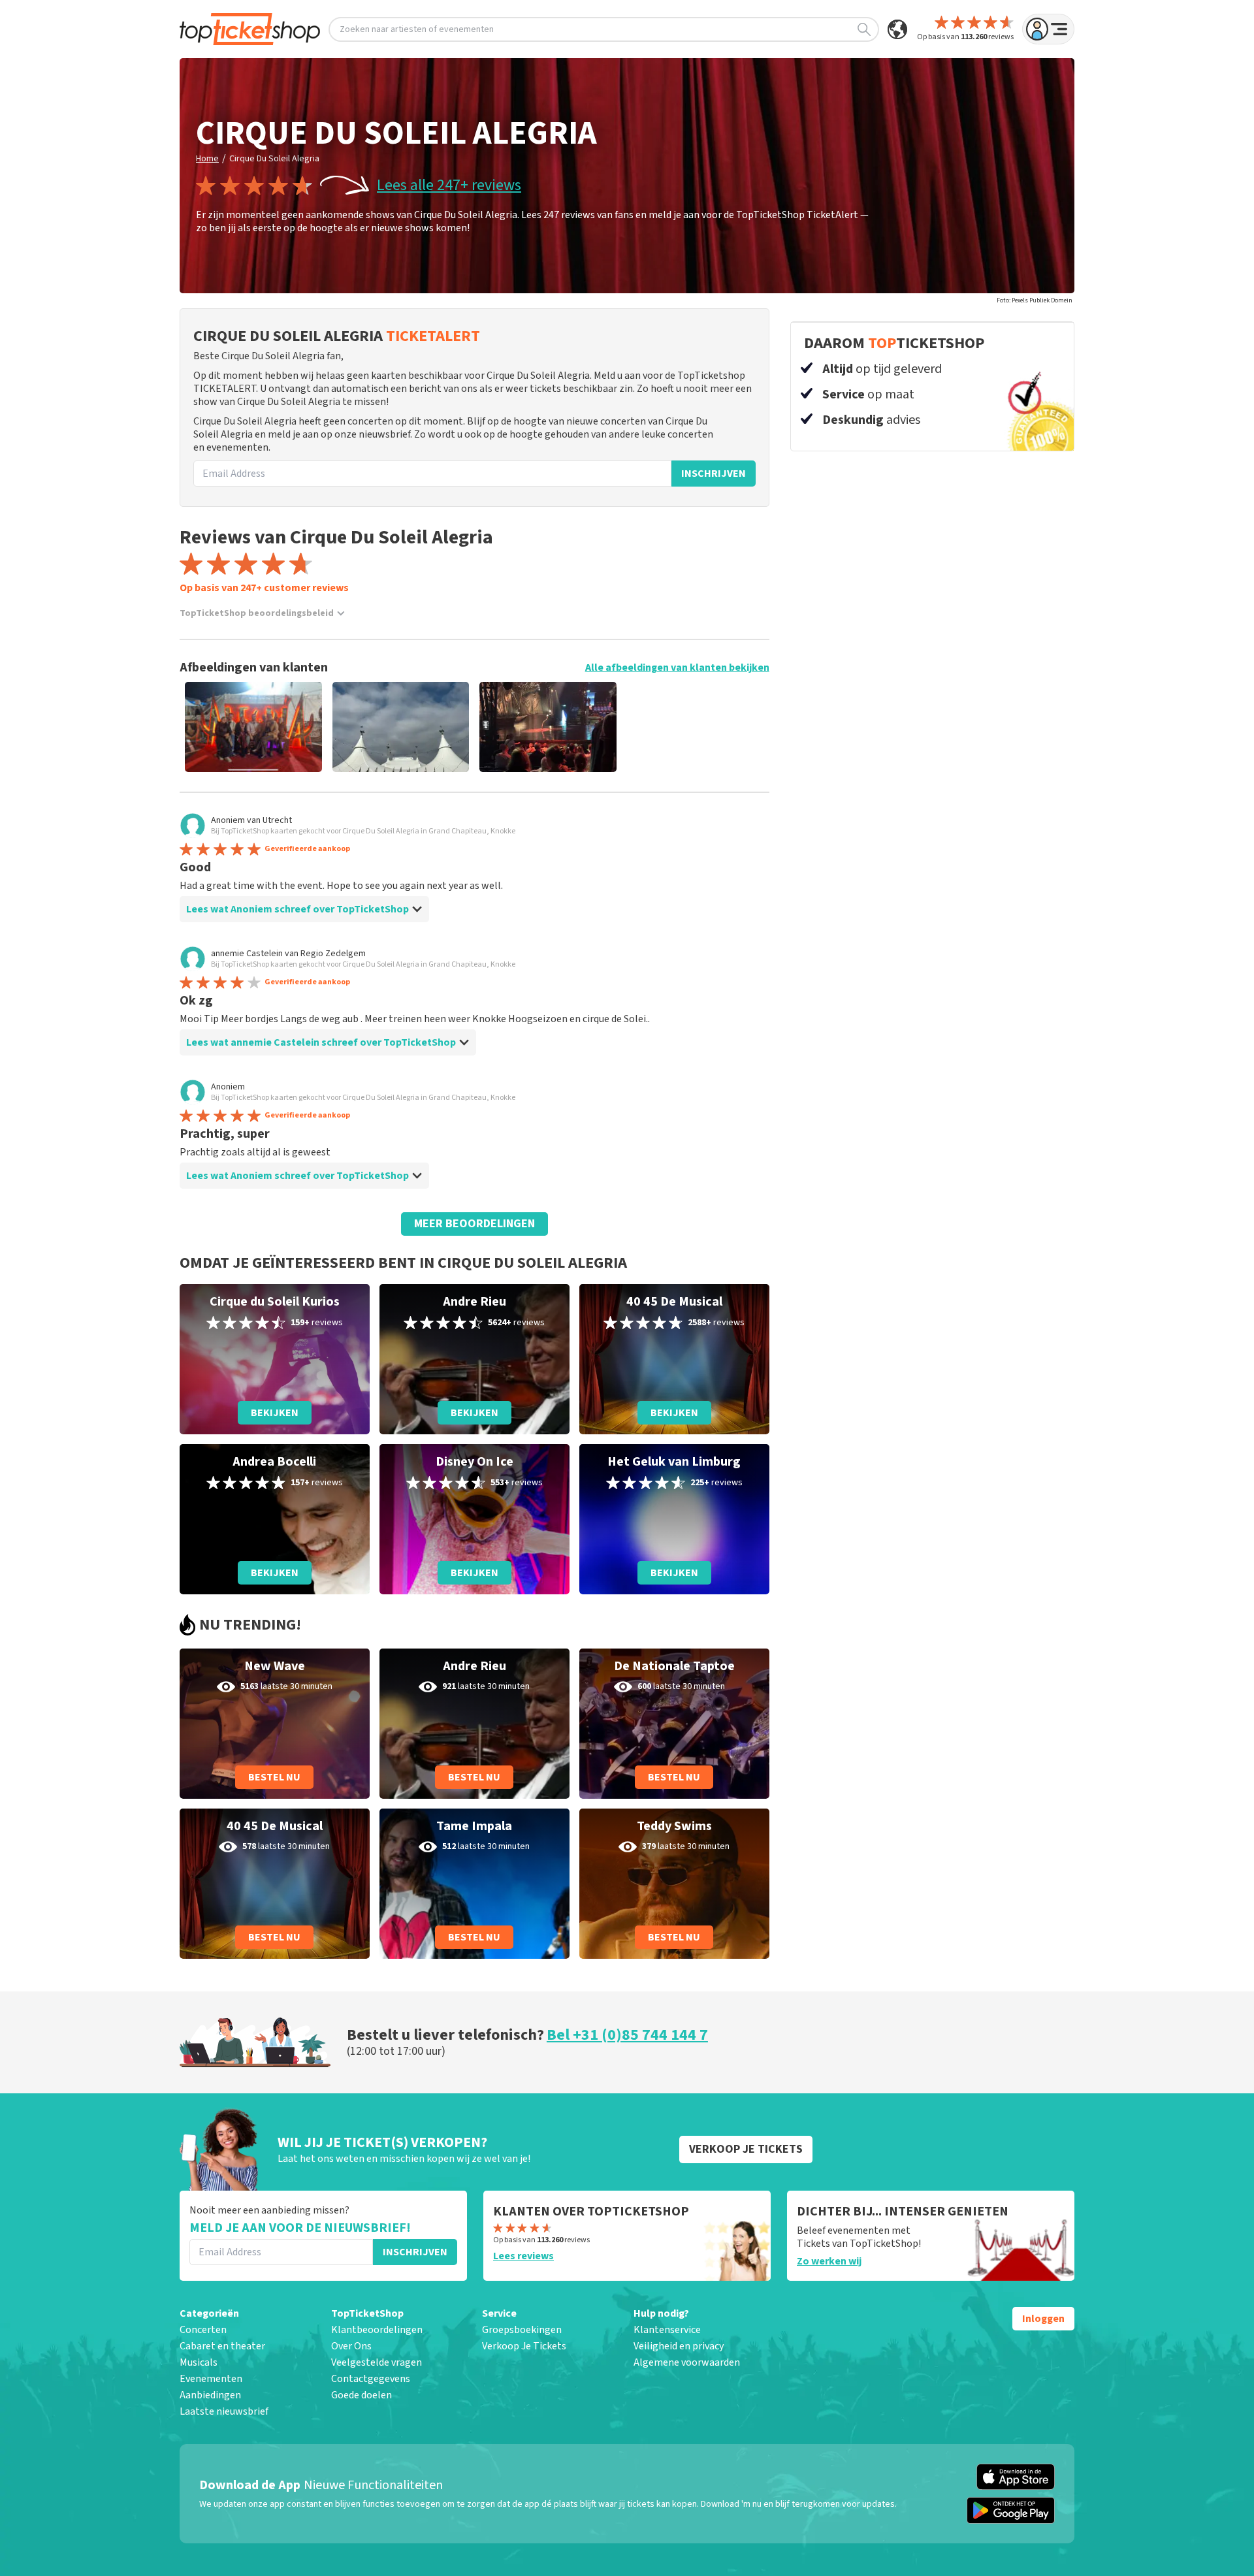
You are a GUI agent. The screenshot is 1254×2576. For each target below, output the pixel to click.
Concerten (203, 2330)
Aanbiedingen (210, 2395)
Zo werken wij (829, 2261)
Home (207, 159)
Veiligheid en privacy (679, 2346)
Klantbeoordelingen (377, 2330)
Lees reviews (523, 2256)
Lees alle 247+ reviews (449, 185)
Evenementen (211, 2379)
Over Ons (351, 2346)
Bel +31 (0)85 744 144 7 (627, 2035)
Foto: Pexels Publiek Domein (1035, 300)
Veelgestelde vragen (377, 2362)
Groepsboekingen (522, 2330)
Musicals (199, 2362)
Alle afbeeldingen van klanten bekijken (677, 668)
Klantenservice (667, 2330)
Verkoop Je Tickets (524, 2346)
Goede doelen (362, 2395)
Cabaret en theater (222, 2346)
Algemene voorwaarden (687, 2362)
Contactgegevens (371, 2379)
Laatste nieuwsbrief (224, 2411)
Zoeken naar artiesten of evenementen (417, 29)
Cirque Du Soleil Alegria (274, 159)
